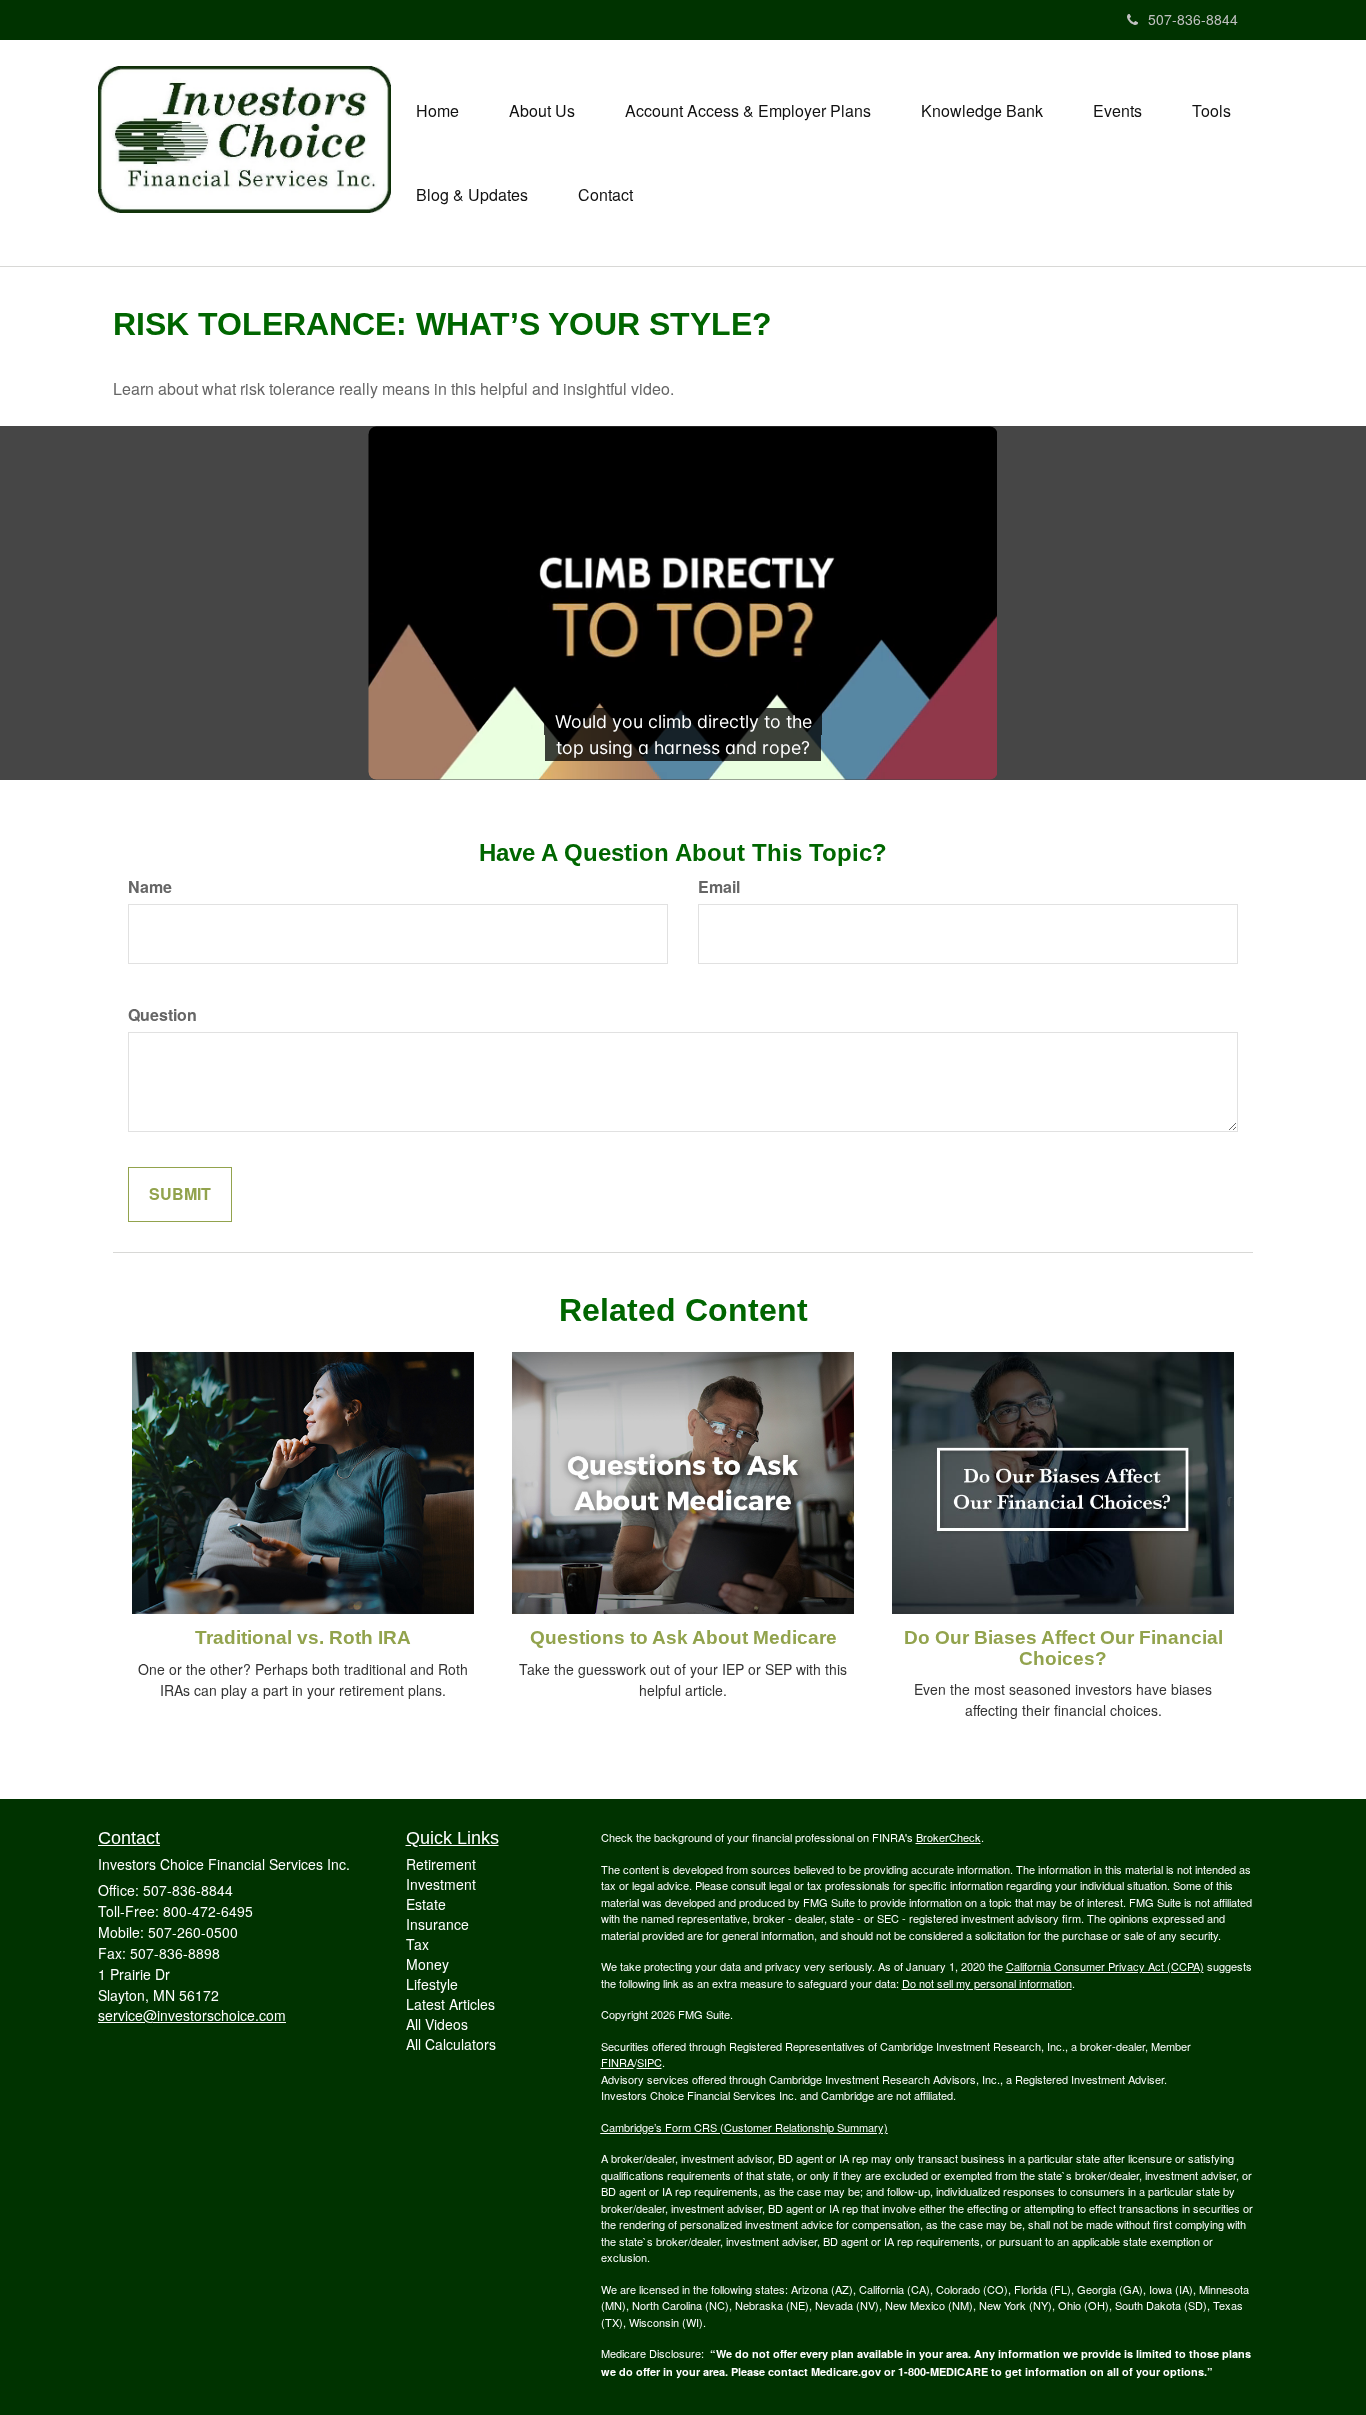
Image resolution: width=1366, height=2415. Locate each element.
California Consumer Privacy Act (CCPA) (1105, 1966)
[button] (542, 111)
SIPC (649, 2062)
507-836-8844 (1193, 19)
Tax (417, 1944)
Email (719, 887)
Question (162, 1015)
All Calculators (451, 2044)
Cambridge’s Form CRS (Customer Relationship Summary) (744, 2127)
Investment (441, 1884)
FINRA (617, 2062)
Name (150, 887)
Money (427, 1964)
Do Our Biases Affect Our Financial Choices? (1063, 1648)
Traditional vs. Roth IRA (303, 1637)
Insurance (437, 1924)
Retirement (441, 1864)
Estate (426, 1904)
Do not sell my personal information (987, 1983)
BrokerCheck (948, 1837)
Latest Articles (450, 2004)
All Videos (437, 2024)
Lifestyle (432, 1984)
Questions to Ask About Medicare (683, 1637)
